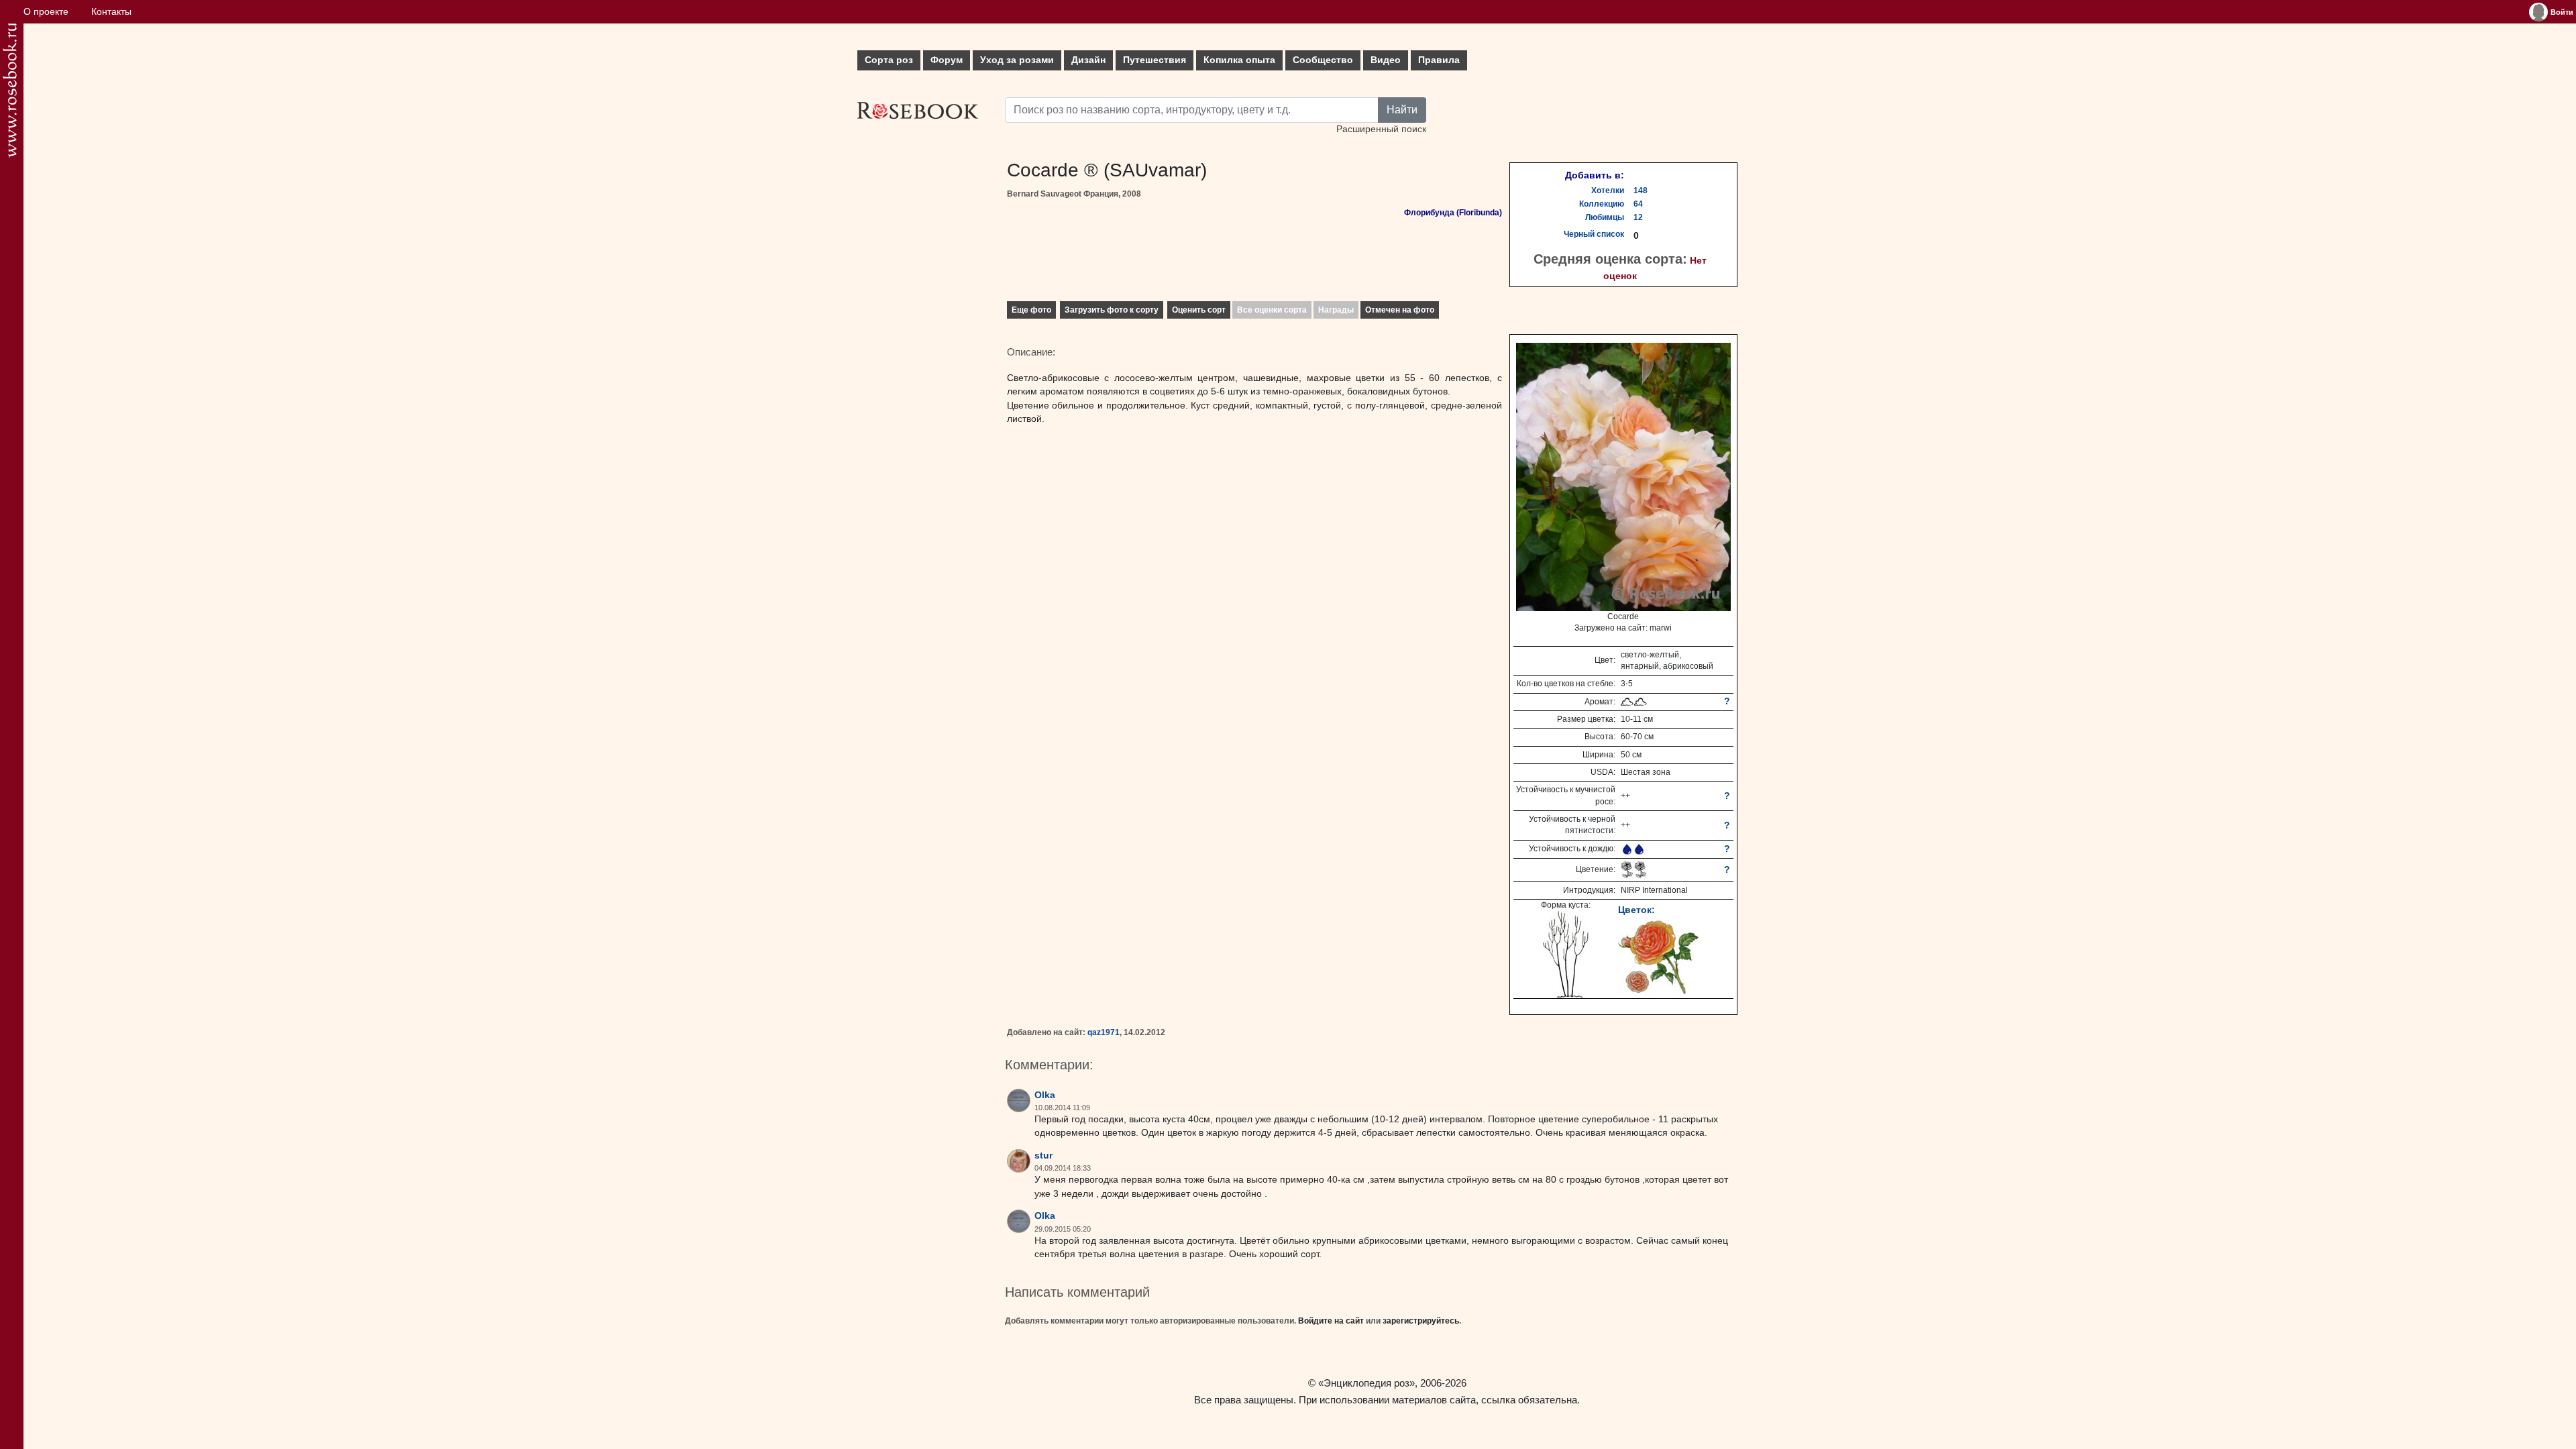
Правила (1439, 60)
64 (1638, 204)
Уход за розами (1017, 60)
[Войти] (2538, 12)
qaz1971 (1104, 1032)
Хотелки (1608, 191)
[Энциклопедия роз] (10, 90)
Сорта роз (889, 60)
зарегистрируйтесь (1421, 1321)
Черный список (1594, 234)
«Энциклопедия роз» (1366, 1383)
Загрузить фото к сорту (1112, 310)
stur (1043, 1156)
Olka (1045, 1095)
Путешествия (1155, 60)
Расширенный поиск (1381, 129)
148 (1641, 191)
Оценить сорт (1199, 310)
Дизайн (1088, 60)
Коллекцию (1602, 204)
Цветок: (1636, 910)
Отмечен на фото (1400, 310)
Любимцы (1605, 217)
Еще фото (1031, 310)
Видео (1386, 60)
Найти (1402, 110)
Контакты (111, 12)
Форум (947, 60)
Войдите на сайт (1331, 1321)
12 (1638, 217)
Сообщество (1323, 60)
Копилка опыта (1239, 60)
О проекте (46, 12)
